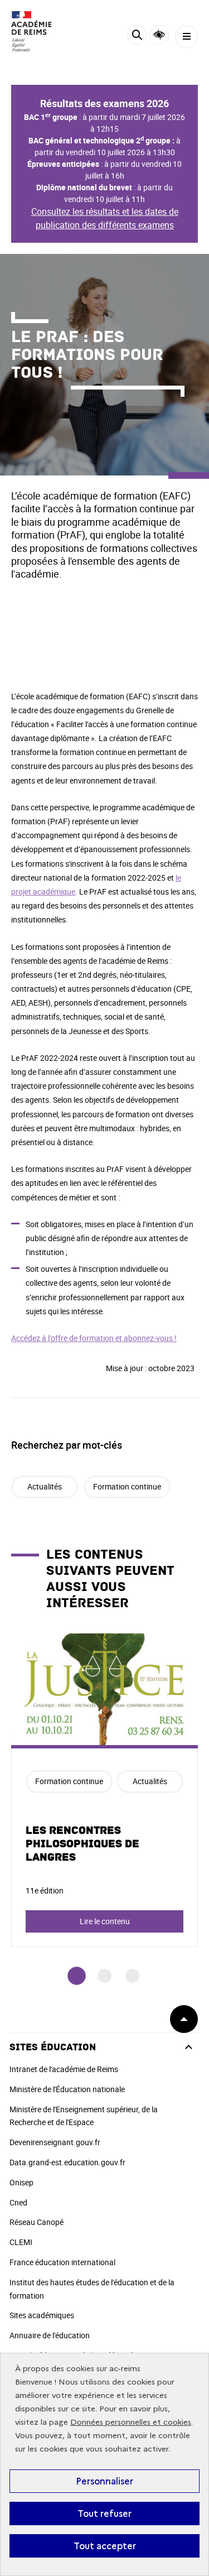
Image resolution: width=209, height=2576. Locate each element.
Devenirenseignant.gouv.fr (55, 2142)
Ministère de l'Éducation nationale (67, 2089)
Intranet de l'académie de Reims (64, 2069)
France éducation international (62, 2262)
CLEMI (21, 2242)
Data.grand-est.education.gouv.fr (67, 2162)
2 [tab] (104, 1976)
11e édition (45, 1890)
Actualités (45, 1486)
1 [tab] (77, 1976)
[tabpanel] (104, 1790)
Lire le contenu (105, 1921)
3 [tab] (132, 1976)
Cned (18, 2202)
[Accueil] (42, 31)
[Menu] (186, 37)
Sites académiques (42, 2315)
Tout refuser (104, 2513)
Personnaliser (104, 2481)
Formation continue (127, 1486)
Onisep (21, 2182)
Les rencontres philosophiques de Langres (82, 1844)
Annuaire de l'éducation (50, 2335)
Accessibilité (159, 35)
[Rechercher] (137, 37)
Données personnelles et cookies (131, 2422)
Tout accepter (105, 2546)
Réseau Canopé (37, 2222)
